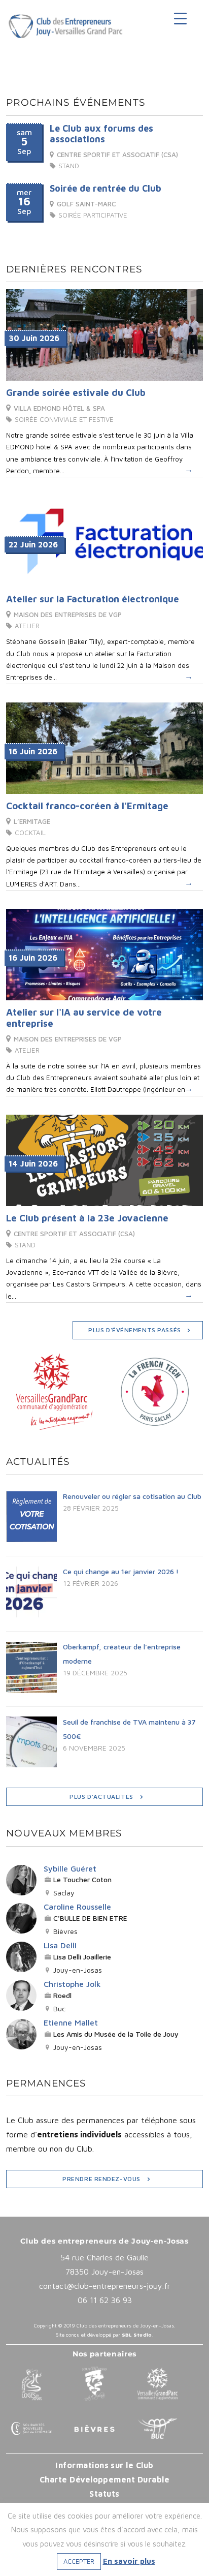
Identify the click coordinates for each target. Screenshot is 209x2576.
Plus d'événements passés (135, 1330)
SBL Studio (137, 2335)
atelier (27, 626)
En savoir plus (129, 2561)
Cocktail (30, 833)
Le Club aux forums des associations (101, 134)
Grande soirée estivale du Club (76, 392)
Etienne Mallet (71, 2022)
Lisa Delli (60, 1945)
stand (69, 166)
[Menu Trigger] (184, 18)
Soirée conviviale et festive (64, 419)
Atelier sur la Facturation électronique (93, 599)
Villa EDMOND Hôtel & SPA (59, 408)
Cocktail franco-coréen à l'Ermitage (87, 806)
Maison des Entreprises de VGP (68, 615)
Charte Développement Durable (104, 2479)
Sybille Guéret (70, 1868)
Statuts (104, 2494)
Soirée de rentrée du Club (106, 188)
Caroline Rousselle (77, 1907)
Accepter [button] (79, 2561)
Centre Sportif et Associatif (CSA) (117, 155)
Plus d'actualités (101, 1797)
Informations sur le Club (104, 2465)
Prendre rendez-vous (101, 2179)
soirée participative (93, 215)
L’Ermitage (32, 821)
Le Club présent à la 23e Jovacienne (87, 1218)
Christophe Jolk (72, 1984)
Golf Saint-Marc (86, 204)
